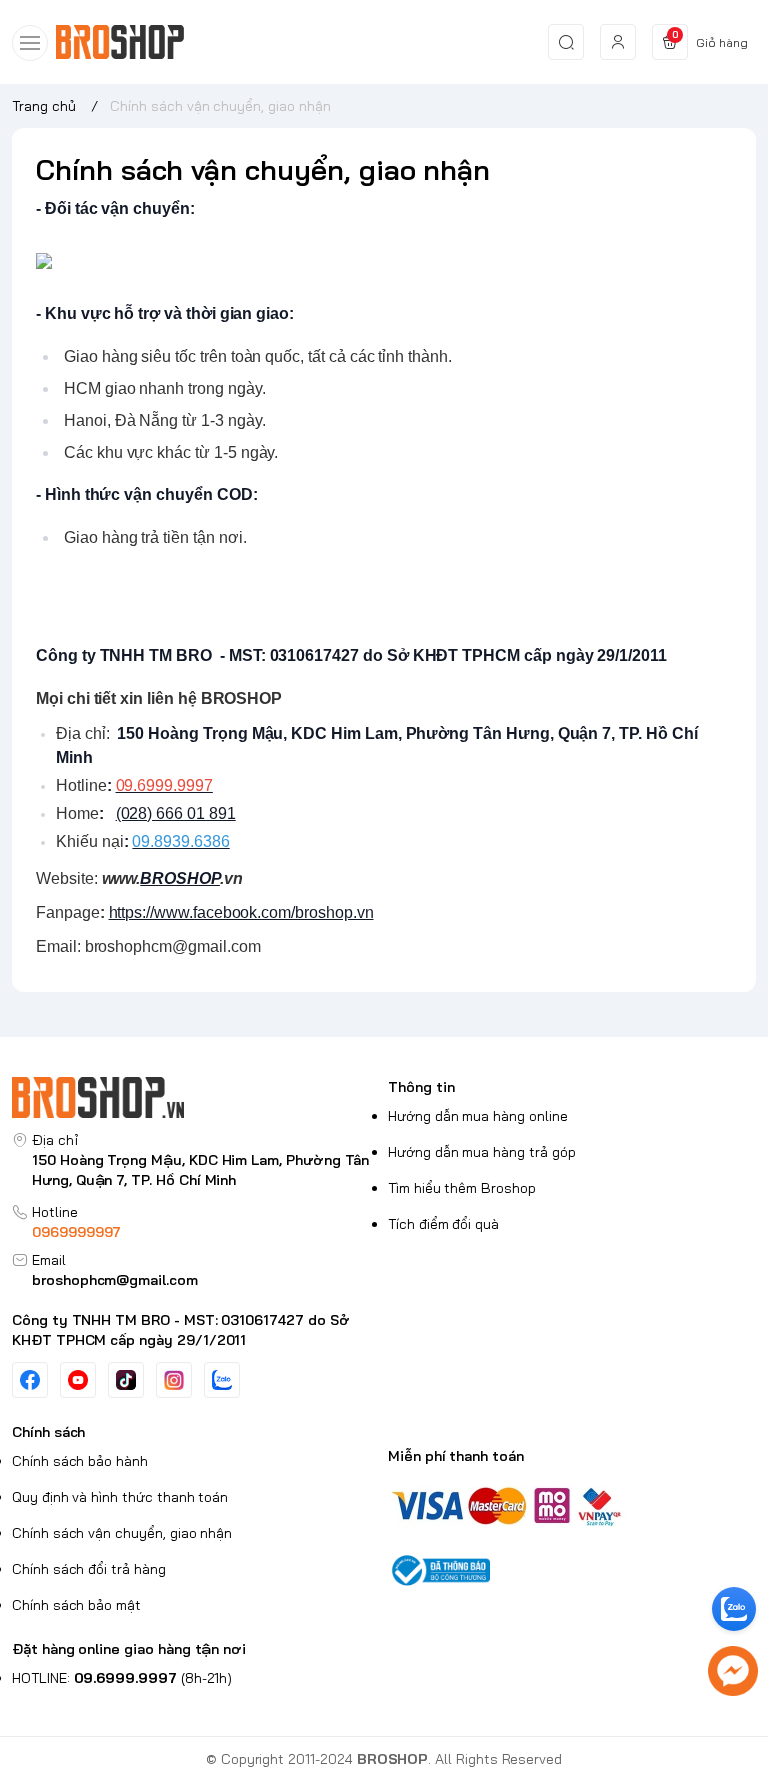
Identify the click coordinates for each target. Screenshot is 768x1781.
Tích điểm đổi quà (443, 1224)
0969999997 (76, 1232)
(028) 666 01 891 (176, 813)
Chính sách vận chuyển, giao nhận (122, 1533)
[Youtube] (78, 1380)
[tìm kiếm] (566, 42)
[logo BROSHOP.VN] (196, 1097)
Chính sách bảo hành (80, 1461)
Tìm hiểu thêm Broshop (462, 1188)
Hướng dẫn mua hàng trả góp (482, 1152)
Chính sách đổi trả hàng (89, 1569)
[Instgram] (174, 1380)
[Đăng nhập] (618, 42)
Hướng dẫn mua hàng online (478, 1116)
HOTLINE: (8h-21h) (122, 1678)
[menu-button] (30, 43)
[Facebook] (30, 1380)
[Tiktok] (126, 1380)
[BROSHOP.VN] (128, 42)
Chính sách (48, 1432)
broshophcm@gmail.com (115, 1280)
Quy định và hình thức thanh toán (120, 1497)
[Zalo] (222, 1380)
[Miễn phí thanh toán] (572, 1504)
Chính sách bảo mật (76, 1605)
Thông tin (421, 1087)
